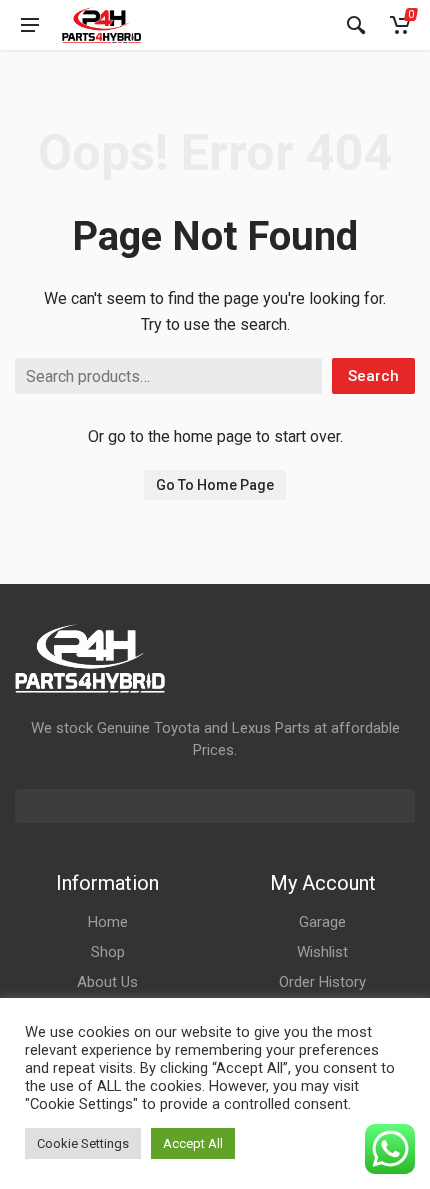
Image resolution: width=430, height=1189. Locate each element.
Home (108, 922)
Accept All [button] (193, 1143)
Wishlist (322, 952)
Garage (322, 922)
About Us (107, 982)
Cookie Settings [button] (83, 1143)
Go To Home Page (215, 485)
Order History (322, 982)
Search (373, 376)
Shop (108, 952)
